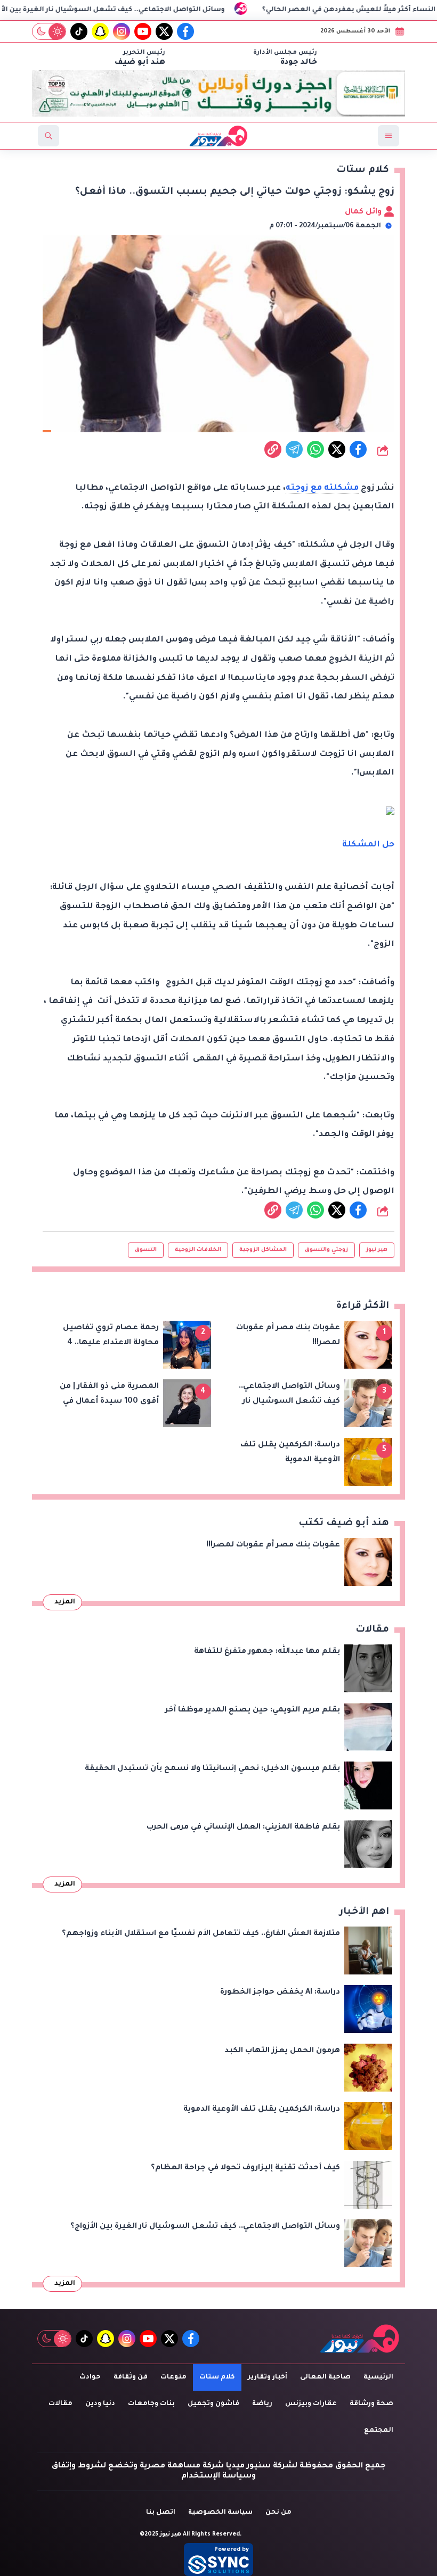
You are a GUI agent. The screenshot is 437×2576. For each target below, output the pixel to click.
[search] (48, 136)
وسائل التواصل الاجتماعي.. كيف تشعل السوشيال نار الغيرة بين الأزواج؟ (168, 10)
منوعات (173, 2377)
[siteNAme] (218, 136)
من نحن (278, 2513)
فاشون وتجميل (213, 2404)
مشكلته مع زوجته (322, 488)
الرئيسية (378, 2377)
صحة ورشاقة (371, 2404)
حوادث (90, 2377)
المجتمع (379, 2431)
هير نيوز (377, 1250)
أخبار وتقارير (268, 2377)
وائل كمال (364, 212)
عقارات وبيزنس (311, 2404)
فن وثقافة (131, 2377)
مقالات (60, 2404)
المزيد (65, 1602)
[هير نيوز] (360, 2338)
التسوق (146, 1250)
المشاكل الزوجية (263, 1250)
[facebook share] (358, 449)
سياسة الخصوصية (220, 2513)
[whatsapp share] (315, 449)
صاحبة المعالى (325, 2377)
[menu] (389, 136)
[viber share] (294, 449)
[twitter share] (337, 449)
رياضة (262, 2404)
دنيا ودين (100, 2404)
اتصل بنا (161, 2513)
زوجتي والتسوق (326, 1250)
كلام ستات (217, 2377)
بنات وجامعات (151, 2404)
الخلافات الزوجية (198, 1250)
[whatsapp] (273, 449)
